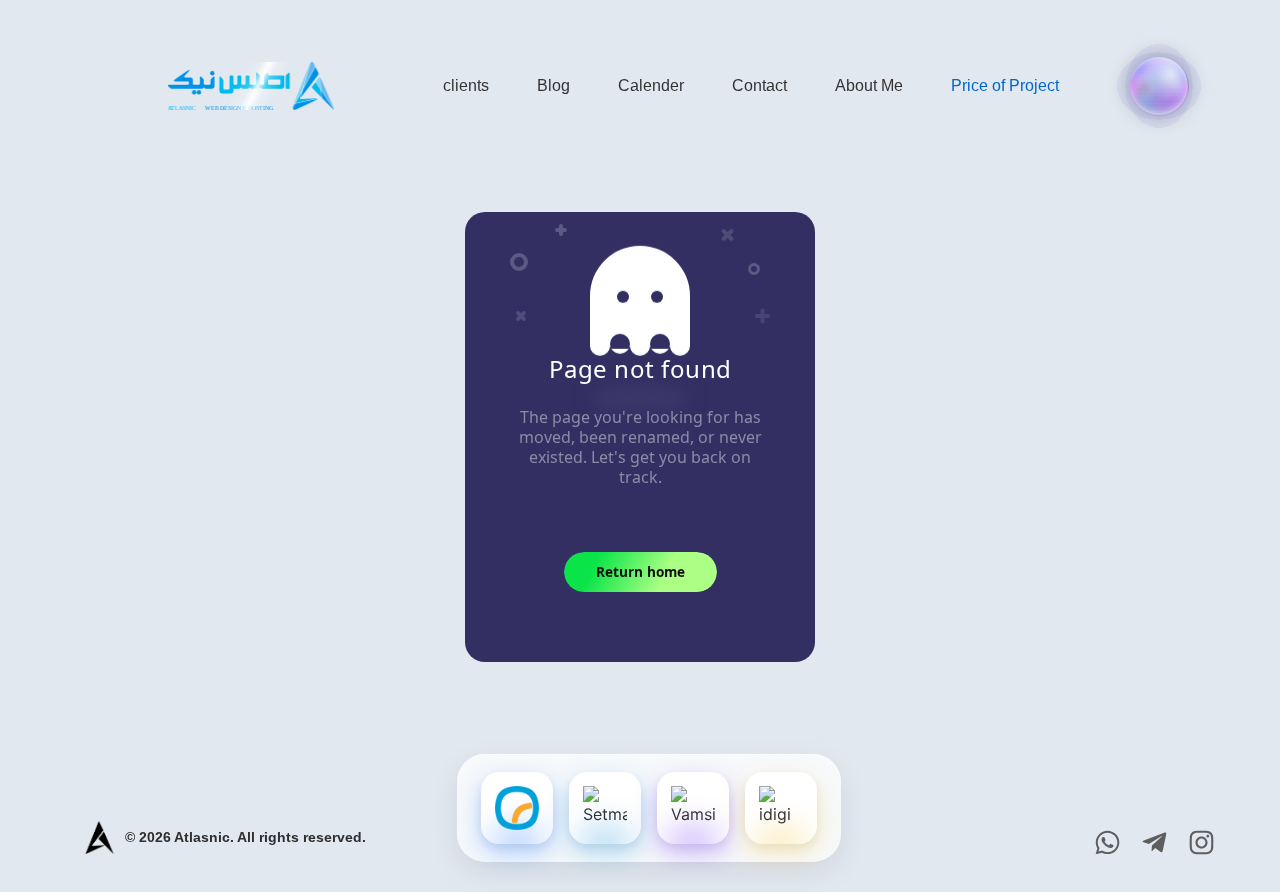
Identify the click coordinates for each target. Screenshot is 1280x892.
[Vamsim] (693, 808)
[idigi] (781, 808)
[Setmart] (605, 808)
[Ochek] (517, 808)
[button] (1159, 86)
